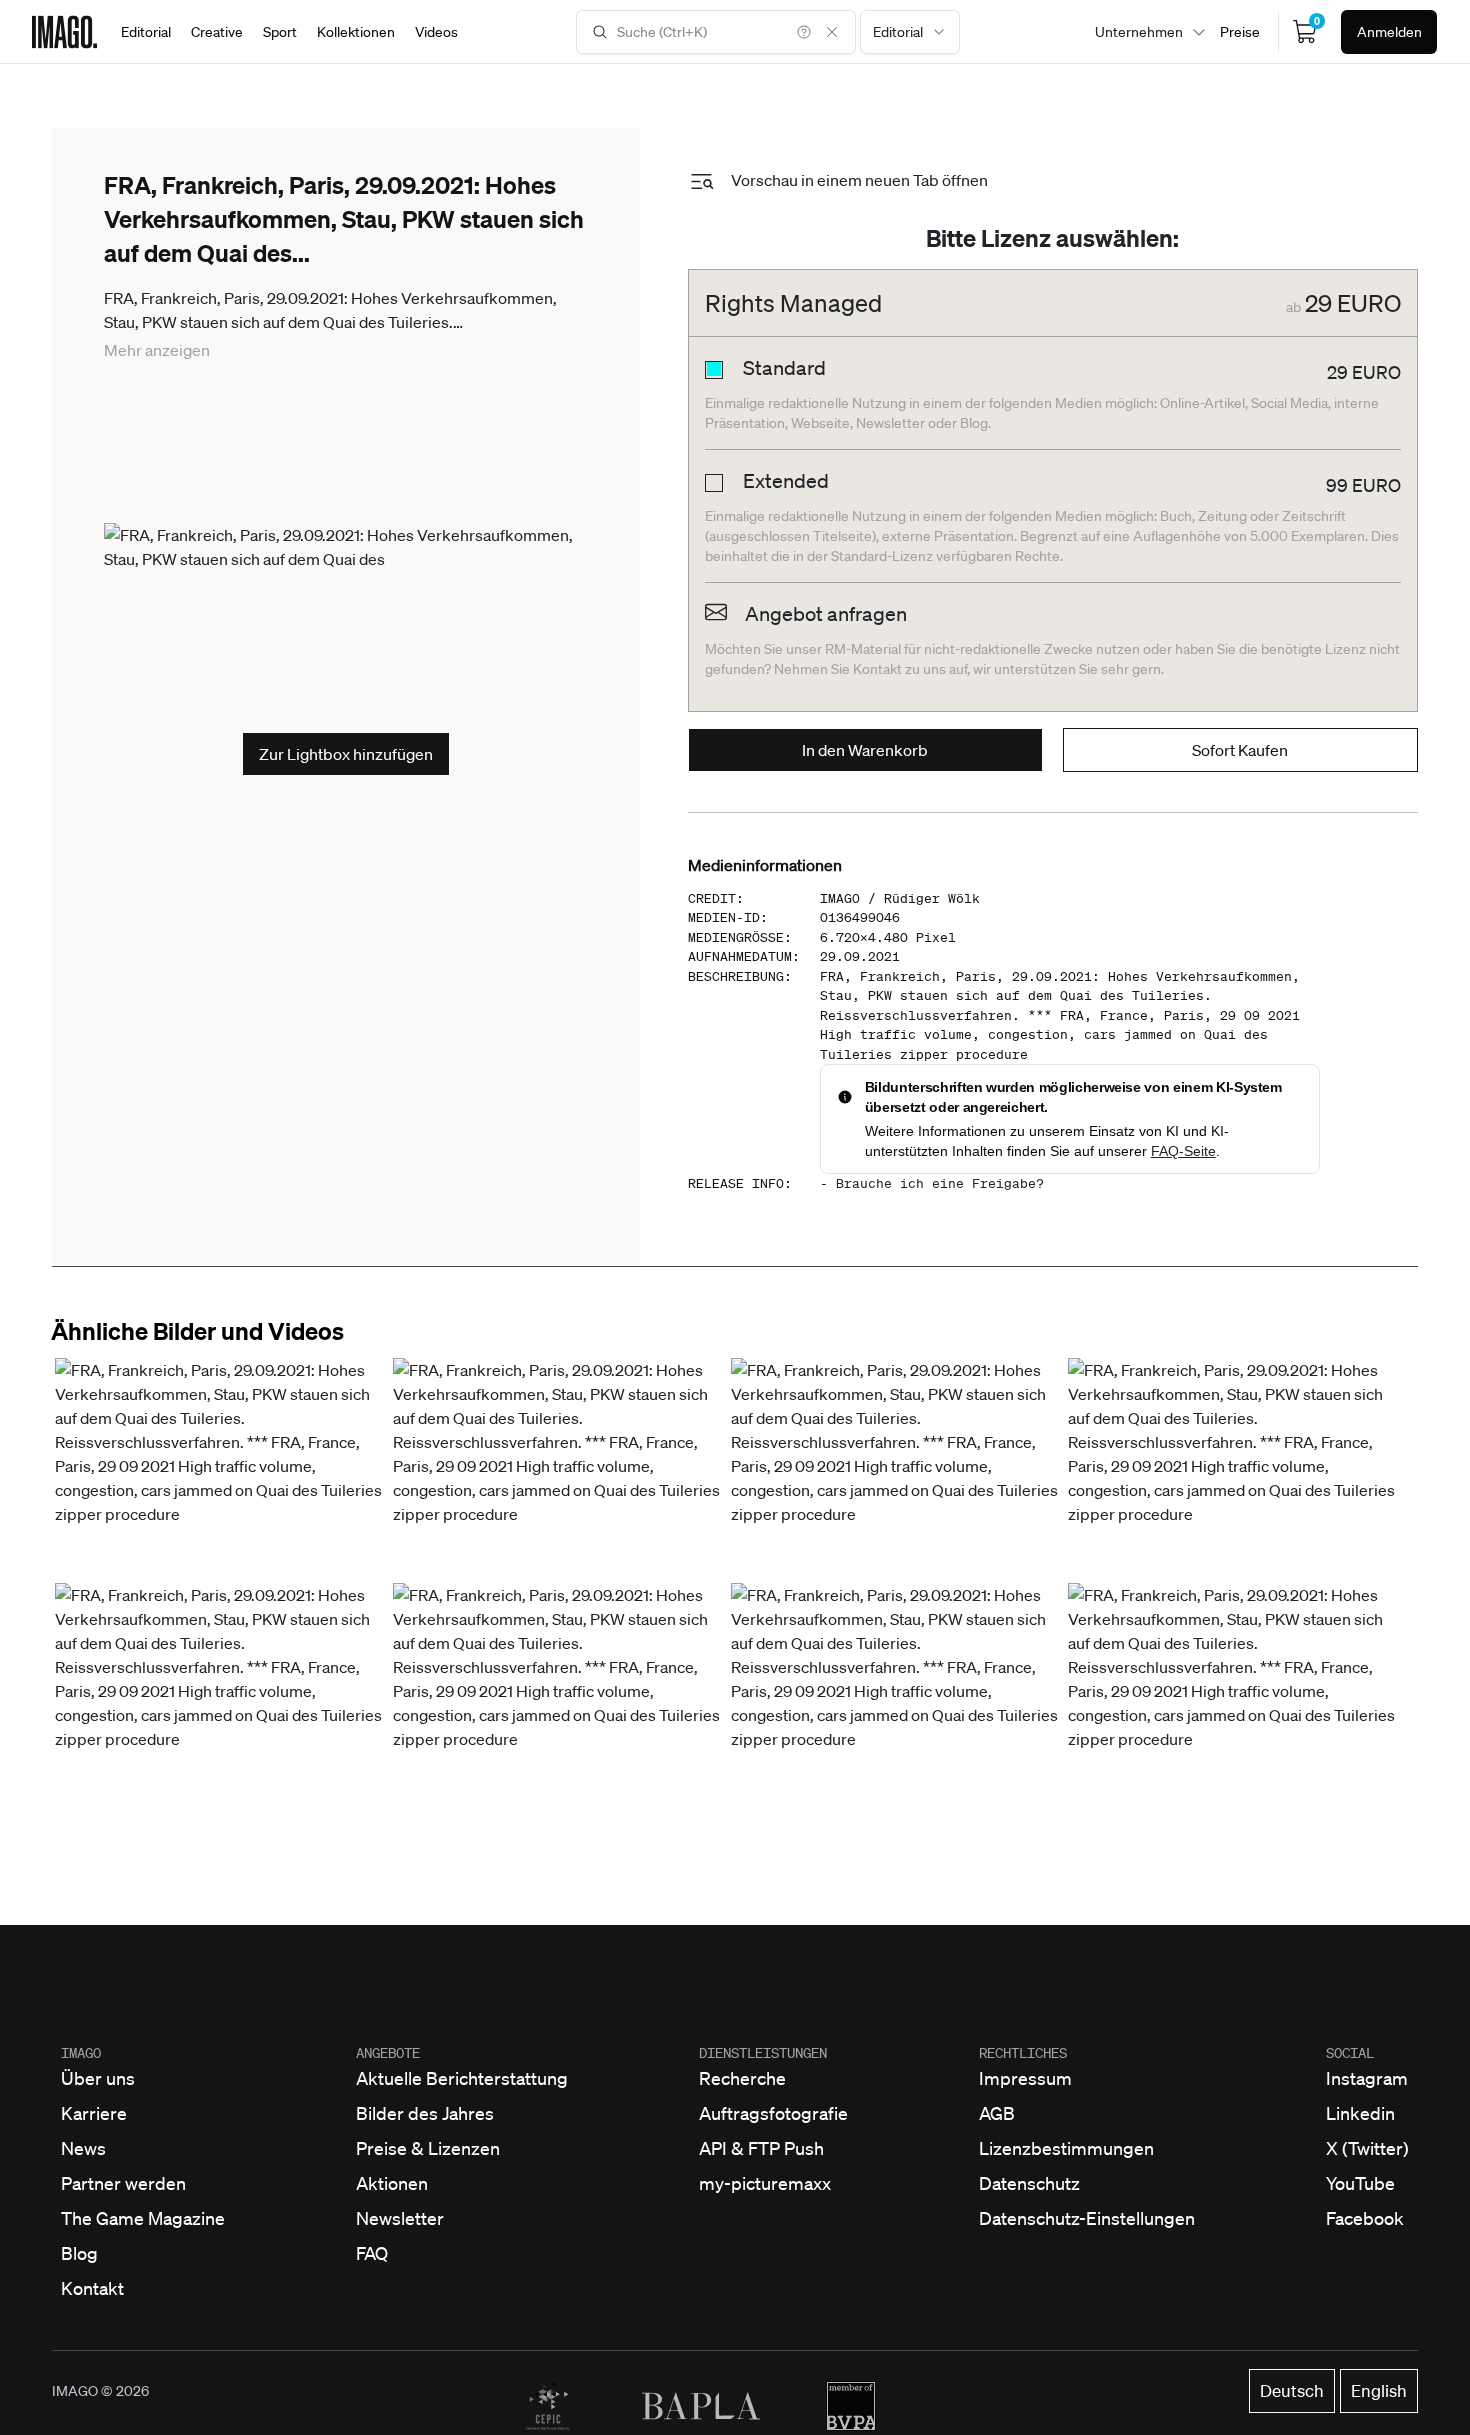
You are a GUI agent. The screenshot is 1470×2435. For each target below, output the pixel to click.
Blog (79, 2253)
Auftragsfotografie (773, 2113)
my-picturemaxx (765, 2183)
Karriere (94, 2113)
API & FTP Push (761, 2148)
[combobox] (910, 32)
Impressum (1025, 2078)
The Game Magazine (143, 2218)
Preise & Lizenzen (428, 2148)
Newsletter (400, 2218)
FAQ (372, 2253)
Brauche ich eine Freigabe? (940, 1183)
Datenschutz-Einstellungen (1087, 2218)
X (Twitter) (1367, 2148)
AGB (997, 2113)
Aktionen (392, 2183)
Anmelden (1389, 32)
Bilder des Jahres (425, 2113)
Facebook (1365, 2218)
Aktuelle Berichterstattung (462, 2078)
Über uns (98, 2078)
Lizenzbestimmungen (1066, 2148)
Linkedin (1360, 2113)
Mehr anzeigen (157, 350)
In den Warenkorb (865, 750)
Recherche (742, 2078)
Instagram (1367, 2078)
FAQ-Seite (1183, 1151)
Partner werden (123, 2183)
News (83, 2148)
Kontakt (92, 2288)
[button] (220, 1468)
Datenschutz (1029, 2183)
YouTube (1360, 2183)
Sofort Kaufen (1240, 750)
